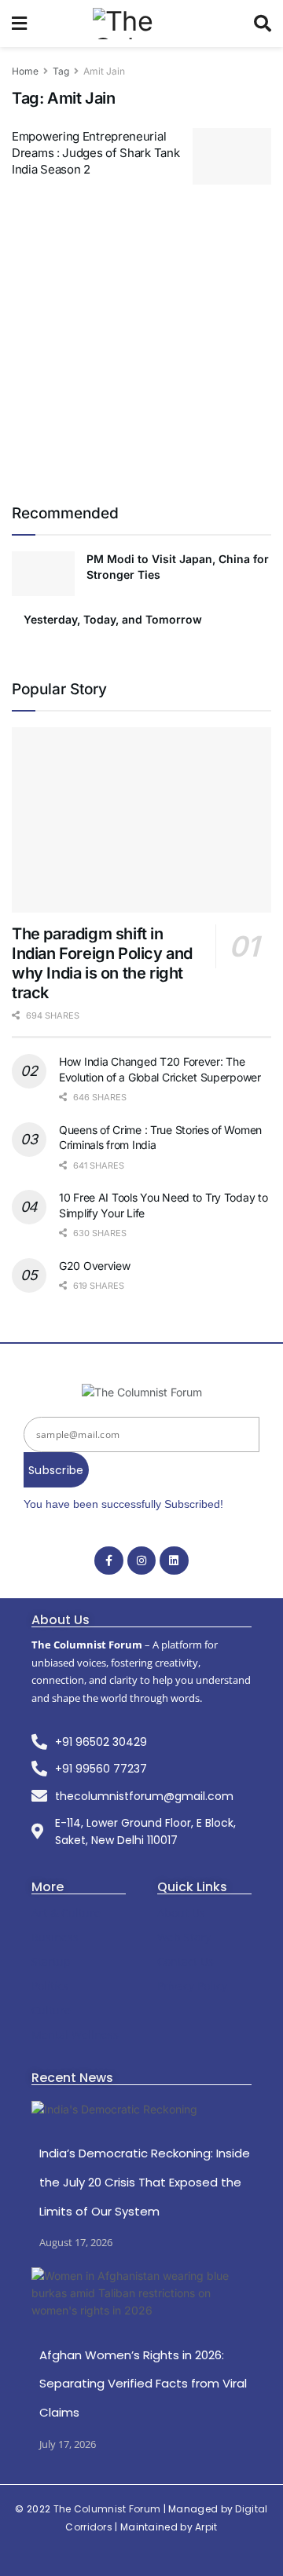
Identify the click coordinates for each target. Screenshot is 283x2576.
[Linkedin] (174, 1561)
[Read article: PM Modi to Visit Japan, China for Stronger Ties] (43, 574)
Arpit (206, 2527)
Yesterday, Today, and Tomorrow (114, 619)
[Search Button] (263, 24)
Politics (50, 1986)
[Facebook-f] (108, 1561)
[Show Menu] (19, 24)
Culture (51, 2010)
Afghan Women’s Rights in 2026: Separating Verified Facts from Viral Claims (143, 2384)
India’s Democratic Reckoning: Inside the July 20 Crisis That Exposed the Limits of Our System (145, 2182)
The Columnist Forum (107, 2509)
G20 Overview (95, 1266)
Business (55, 1937)
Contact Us (186, 1961)
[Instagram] (141, 1561)
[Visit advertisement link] (141, 342)
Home (25, 71)
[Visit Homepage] (140, 24)
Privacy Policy (192, 1986)
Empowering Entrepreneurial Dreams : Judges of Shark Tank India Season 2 (96, 153)
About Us (181, 1913)
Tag (61, 71)
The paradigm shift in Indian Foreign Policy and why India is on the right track (102, 963)
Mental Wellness (75, 2034)
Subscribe (56, 1470)
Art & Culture (66, 1913)
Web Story (184, 1937)
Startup (51, 1961)
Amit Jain (104, 71)
